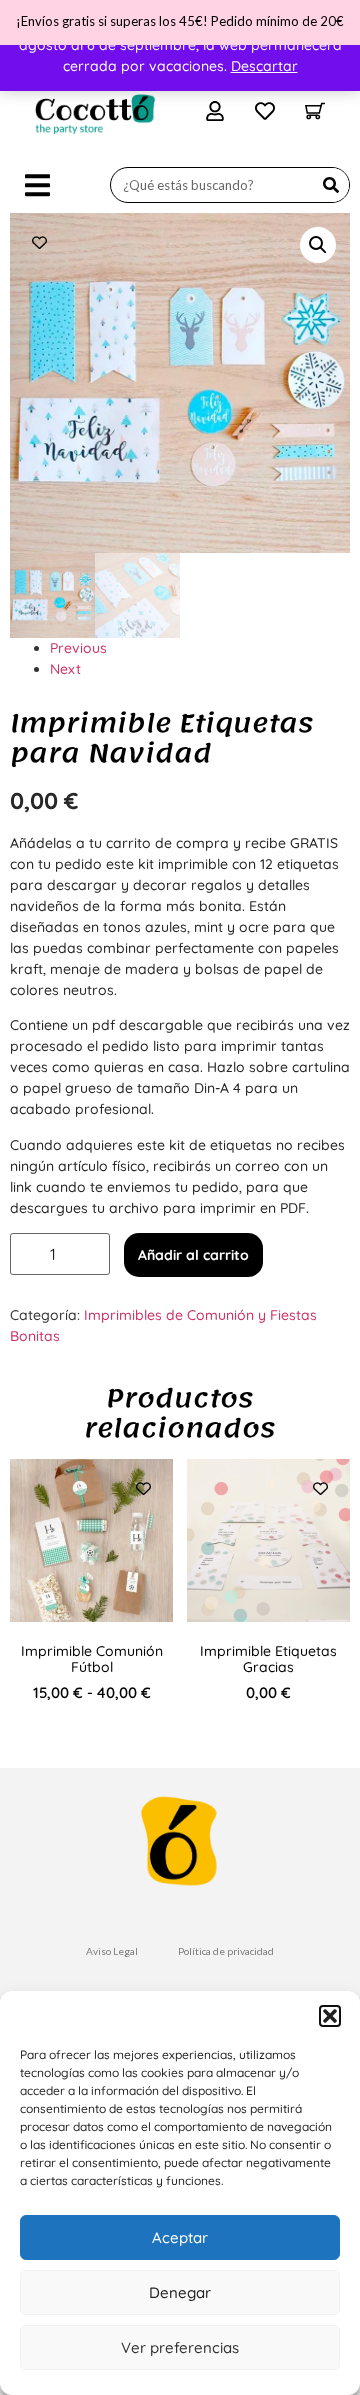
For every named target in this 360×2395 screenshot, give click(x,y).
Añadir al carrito (193, 1255)
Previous (78, 648)
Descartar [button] (264, 66)
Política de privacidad (226, 1951)
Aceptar (180, 2237)
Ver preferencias (180, 2347)
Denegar (180, 2292)
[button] (330, 2016)
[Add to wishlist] (39, 242)
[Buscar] (331, 185)
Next (65, 669)
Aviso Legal (112, 1951)
